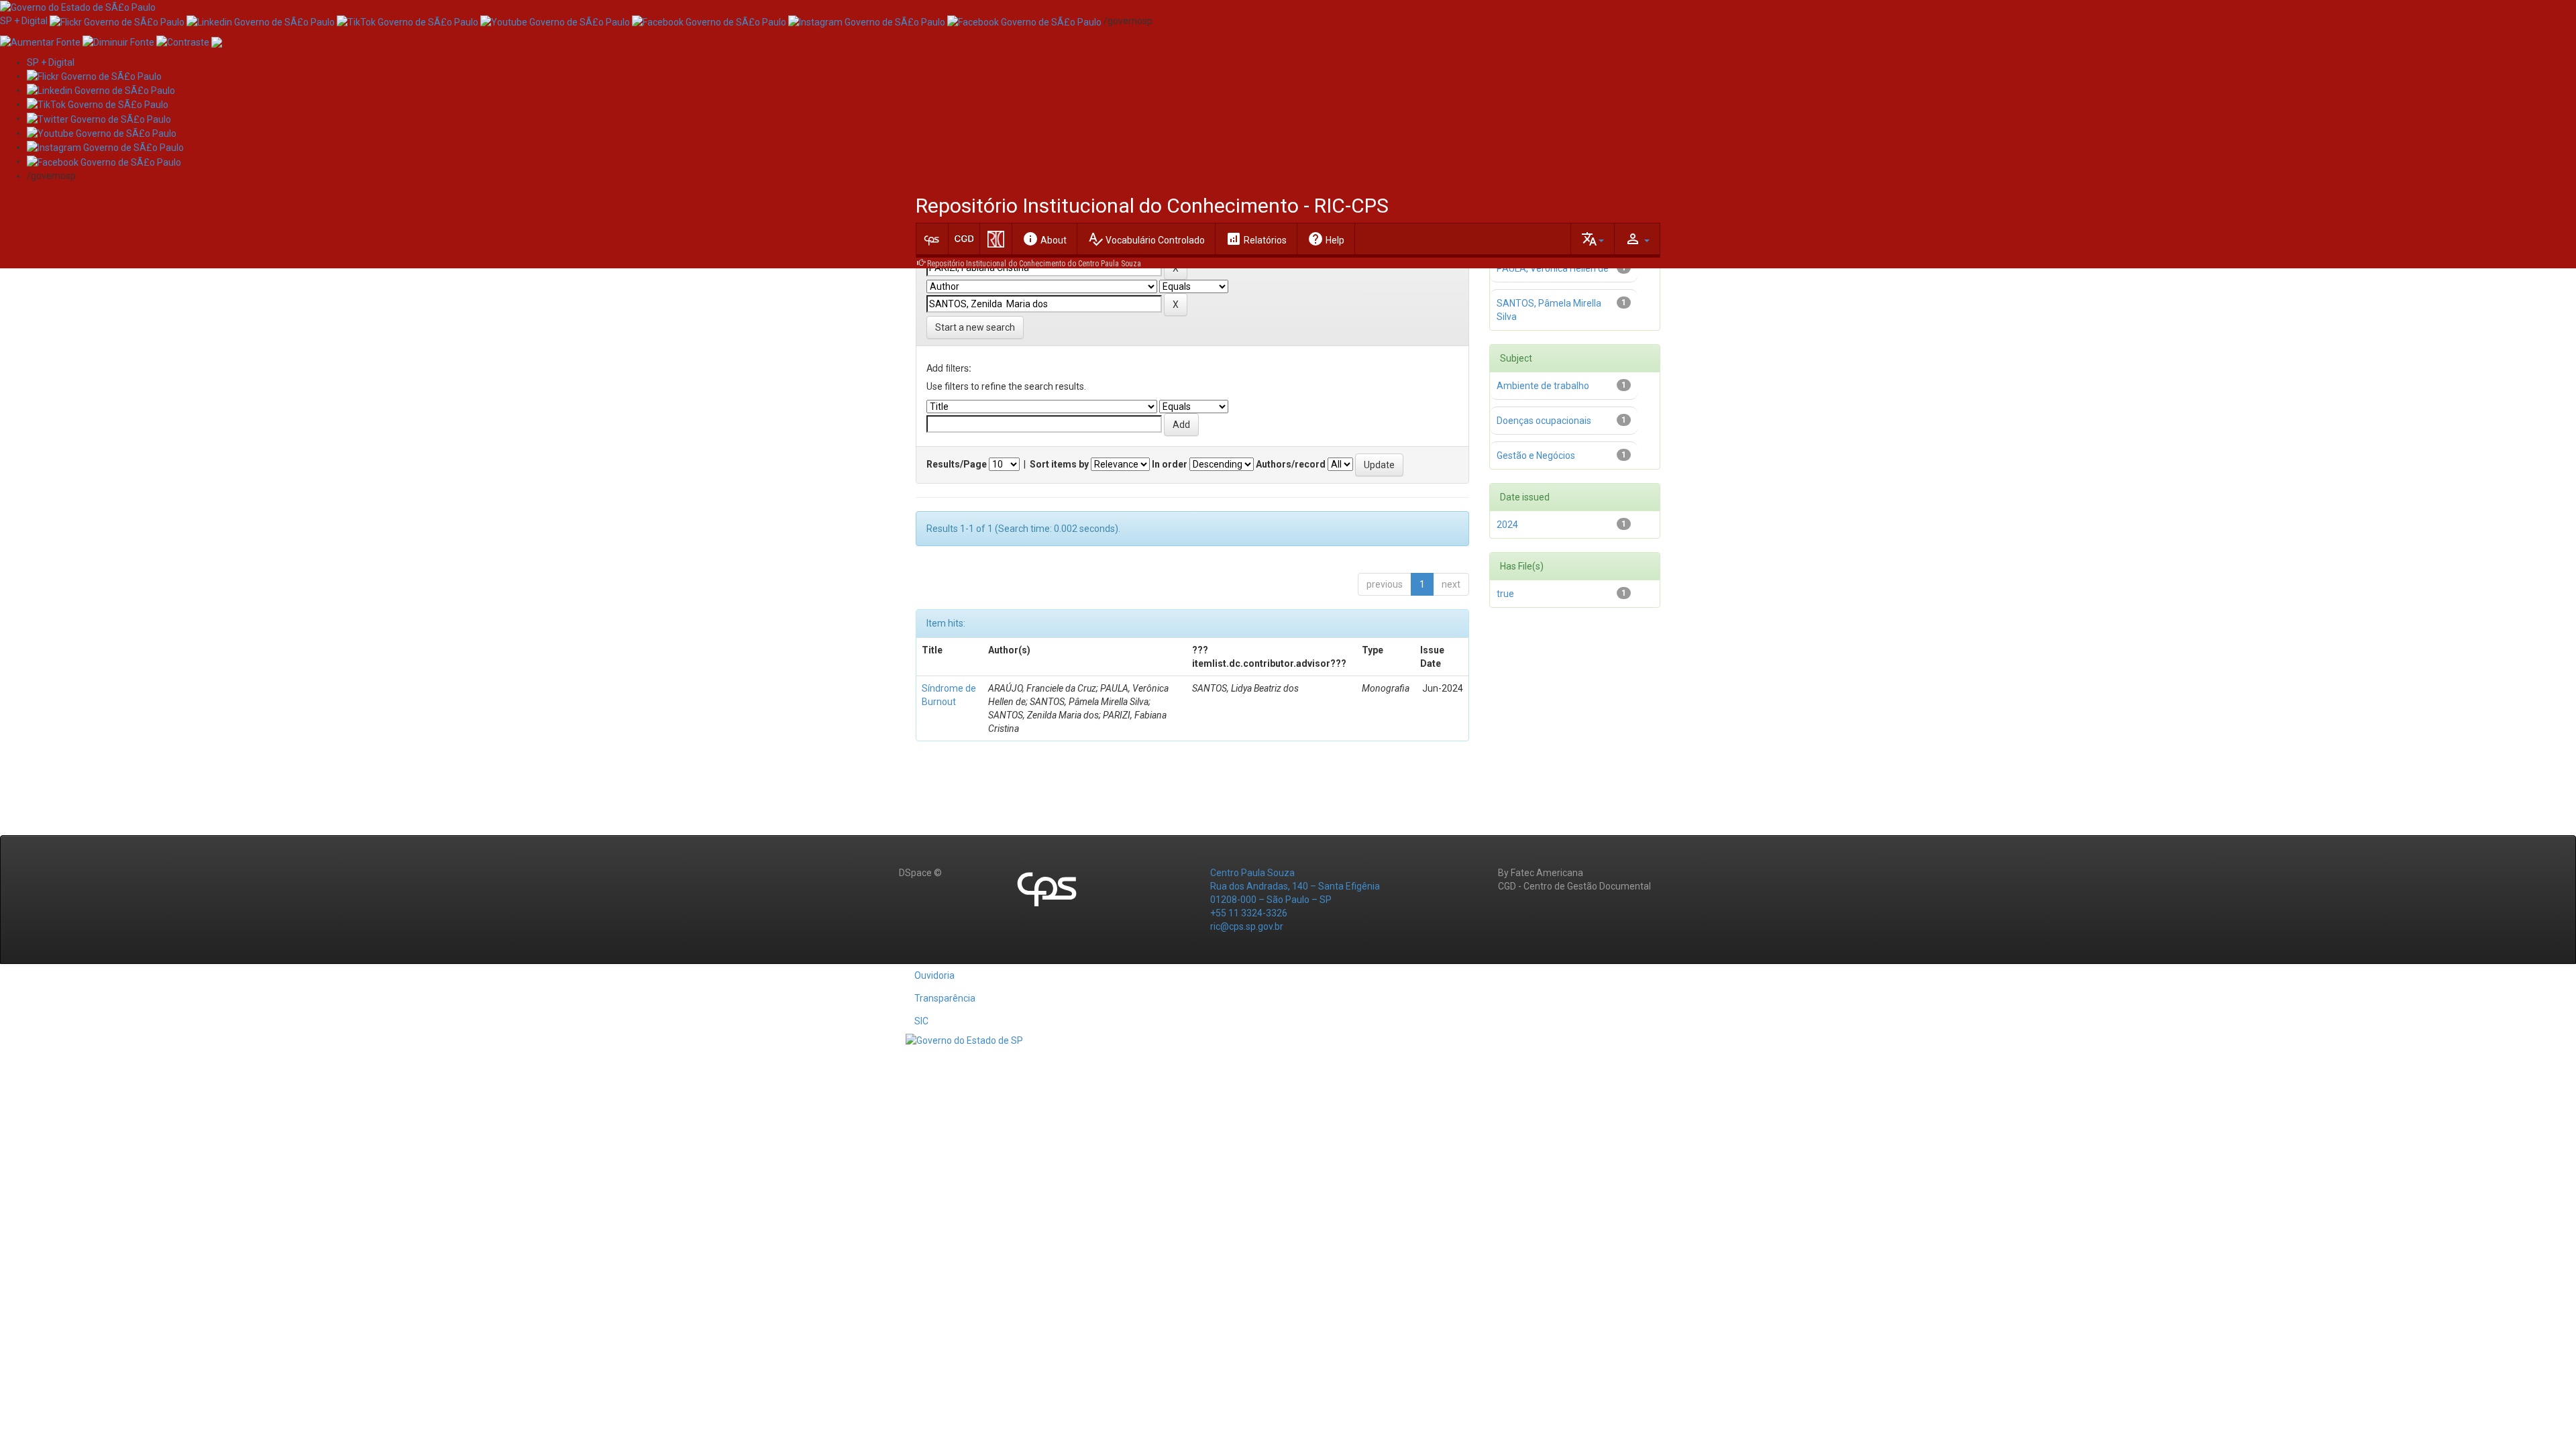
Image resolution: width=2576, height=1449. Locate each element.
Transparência (945, 998)
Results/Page (957, 464)
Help (1326, 239)
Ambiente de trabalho (1543, 386)
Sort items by (1059, 464)
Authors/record (1291, 464)
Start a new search (975, 327)
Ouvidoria (934, 975)
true (1505, 594)
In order (1170, 464)
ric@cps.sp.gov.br (1247, 926)
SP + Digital (24, 21)
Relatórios (1256, 239)
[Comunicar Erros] (217, 41)
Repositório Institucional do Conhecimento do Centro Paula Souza (1034, 264)
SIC (921, 1021)
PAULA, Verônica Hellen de (1553, 268)
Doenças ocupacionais (1544, 421)
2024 (1507, 525)
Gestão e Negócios (1536, 455)
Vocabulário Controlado (1146, 239)
